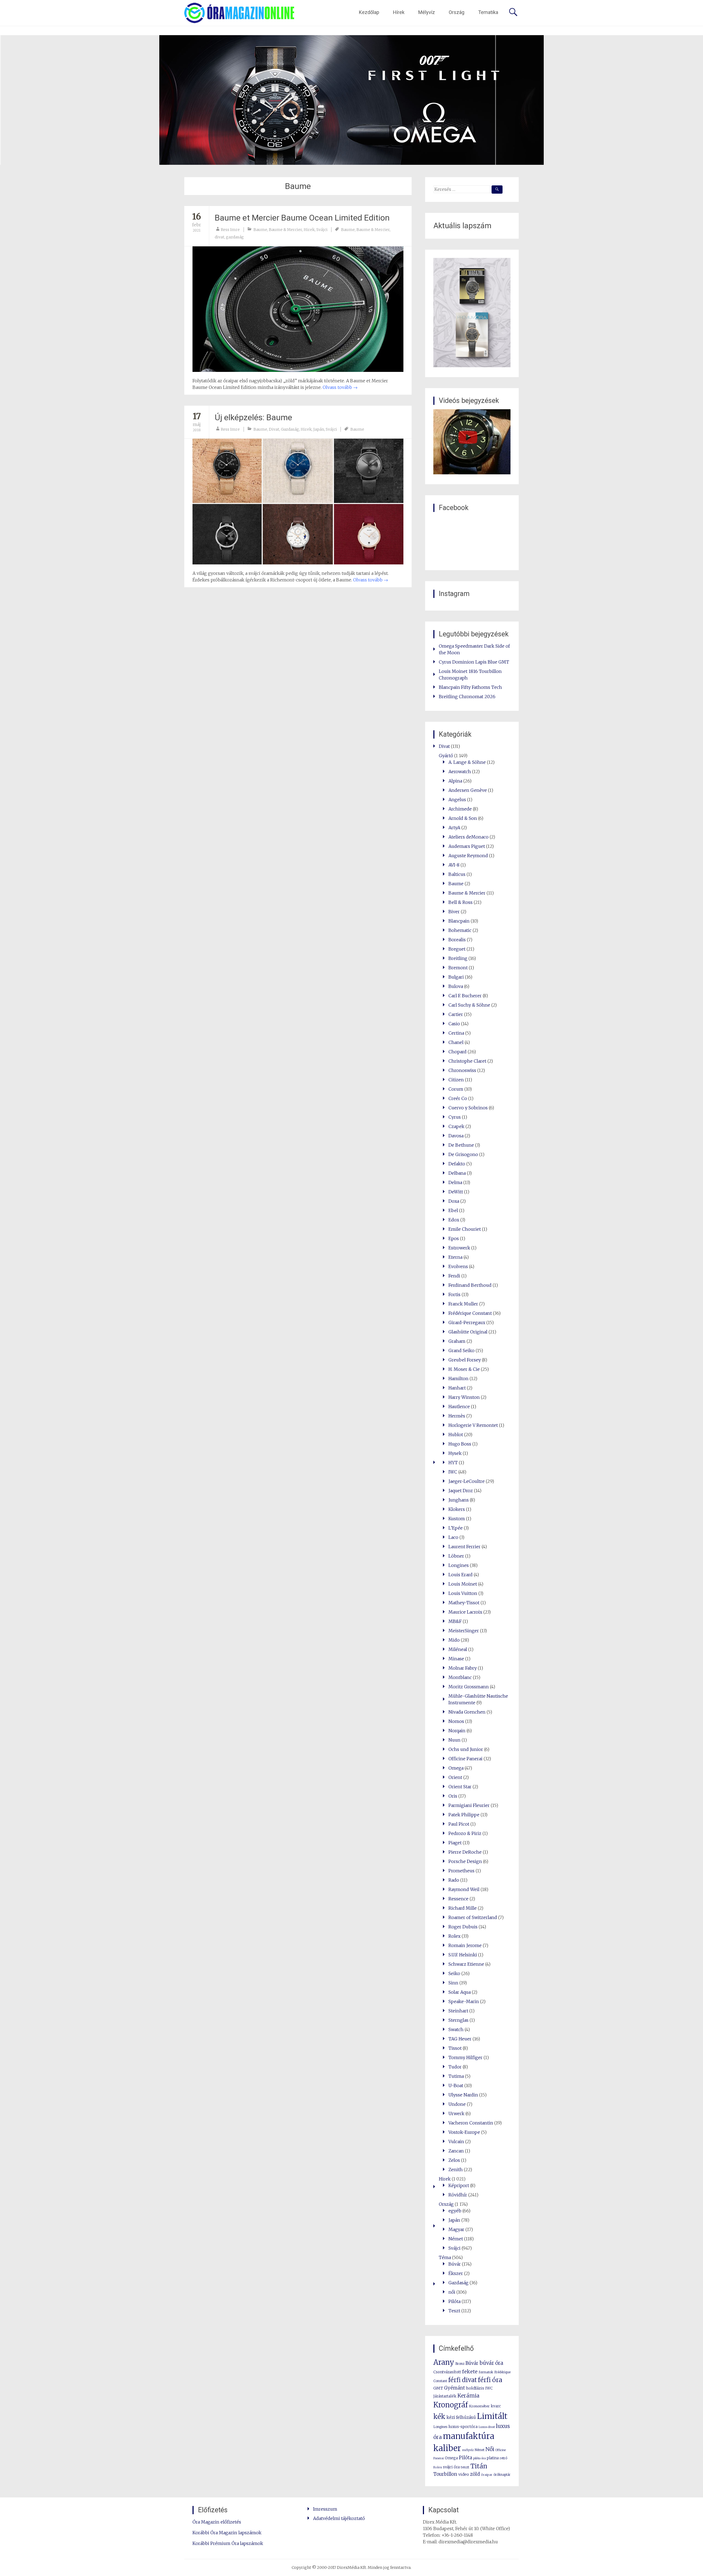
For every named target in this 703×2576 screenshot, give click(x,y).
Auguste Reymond (468, 856)
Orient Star (460, 1787)
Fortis (454, 1294)
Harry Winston (464, 1397)
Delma (455, 1182)
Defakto (457, 1164)
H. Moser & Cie (464, 1369)
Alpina (455, 781)
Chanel (456, 1042)
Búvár (455, 2264)
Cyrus (455, 1117)
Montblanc (460, 1677)
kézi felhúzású (461, 2417)
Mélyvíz (427, 12)
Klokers (457, 1509)
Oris (453, 1796)
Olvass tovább (340, 387)
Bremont (458, 968)
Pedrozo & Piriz (465, 1833)
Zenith (456, 2170)
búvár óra (491, 2363)
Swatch (456, 2029)
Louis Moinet (463, 1584)
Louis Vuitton (463, 1593)
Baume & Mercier (285, 230)
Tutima (456, 2076)
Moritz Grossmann (469, 1687)
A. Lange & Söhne (467, 762)
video (464, 2474)
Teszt (454, 2311)
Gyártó (446, 756)
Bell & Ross (461, 902)
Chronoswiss (462, 1070)
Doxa (454, 1201)
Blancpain (459, 921)
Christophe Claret (467, 1061)
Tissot (455, 2048)
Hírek (399, 12)
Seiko (454, 1973)
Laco (453, 1537)
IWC (453, 1472)
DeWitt (456, 1192)
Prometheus (461, 1871)
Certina (456, 1033)
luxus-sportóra (463, 2427)
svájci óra (451, 2467)
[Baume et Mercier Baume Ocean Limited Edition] (298, 309)
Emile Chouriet (465, 1229)
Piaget (455, 1843)
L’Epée (456, 1528)
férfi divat (462, 2380)
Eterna (455, 1257)
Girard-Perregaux (467, 1322)
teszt (465, 2467)
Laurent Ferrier (465, 1547)
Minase (456, 1659)
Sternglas (458, 2020)
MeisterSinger (464, 1631)
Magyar (456, 2229)
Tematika (488, 12)
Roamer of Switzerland (473, 1917)
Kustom (457, 1519)
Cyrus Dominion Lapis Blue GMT (474, 662)
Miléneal (458, 1649)
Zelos (454, 2160)
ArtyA (454, 828)
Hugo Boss (460, 1444)
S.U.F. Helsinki (463, 1955)
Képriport (459, 2185)
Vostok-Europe (464, 2132)
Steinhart (458, 2011)
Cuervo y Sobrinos (468, 1108)
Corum (456, 1089)
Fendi (454, 1276)
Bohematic (460, 930)
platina (493, 2458)
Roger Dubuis (463, 1927)
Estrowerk (459, 1248)
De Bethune (461, 1145)
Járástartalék (445, 2396)
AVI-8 (454, 865)
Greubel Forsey (465, 1360)
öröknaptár (502, 2475)
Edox (454, 1220)
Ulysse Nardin (463, 2095)
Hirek (309, 230)
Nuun (454, 1740)
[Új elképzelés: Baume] (298, 501)
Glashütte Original (468, 1332)
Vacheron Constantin (471, 2123)
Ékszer (456, 2273)
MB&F (455, 1621)
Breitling (458, 958)
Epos (454, 1238)
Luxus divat (487, 2427)
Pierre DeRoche (465, 1852)
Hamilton (458, 1378)
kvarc (496, 2406)
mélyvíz (468, 2450)
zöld (475, 2474)
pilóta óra (479, 2458)
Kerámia (468, 2396)
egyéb (455, 2211)
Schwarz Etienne (466, 1964)
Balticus (457, 874)
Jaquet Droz (461, 1491)
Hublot (456, 1435)
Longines (459, 1565)
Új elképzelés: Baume (253, 417)
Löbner (456, 1556)
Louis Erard (461, 1575)
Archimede (460, 809)
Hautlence (459, 1407)
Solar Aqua (460, 1992)
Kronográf (451, 2405)
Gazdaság (290, 429)
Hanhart (457, 1388)
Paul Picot (459, 1824)
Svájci (322, 230)
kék (439, 2417)
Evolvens (458, 1266)
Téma (445, 2257)
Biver (454, 912)
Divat (274, 429)
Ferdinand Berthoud (470, 1285)
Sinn (453, 1983)
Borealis (457, 940)
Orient (455, 1777)
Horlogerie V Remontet (473, 1425)
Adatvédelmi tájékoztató (339, 2518)
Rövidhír (458, 2195)
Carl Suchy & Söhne (469, 1005)
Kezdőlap (369, 12)
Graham (457, 1341)
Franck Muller (463, 1304)
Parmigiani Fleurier (469, 1805)
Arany (444, 2362)
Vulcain (456, 2141)
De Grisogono (463, 1154)
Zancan (456, 2151)
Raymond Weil (464, 1889)
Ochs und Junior (466, 1749)
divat (220, 237)
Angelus (457, 800)
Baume (260, 230)
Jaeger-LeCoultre (467, 1481)
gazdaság (235, 237)
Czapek (456, 1126)
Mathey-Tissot (464, 1603)
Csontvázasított (447, 2372)
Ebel (453, 1210)
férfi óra (490, 2380)
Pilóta (454, 2301)
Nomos (456, 1721)
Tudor (455, 2067)
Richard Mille (463, 1908)
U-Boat (456, 2085)
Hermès (457, 1416)
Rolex (454, 1936)
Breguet (457, 949)
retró (503, 2458)
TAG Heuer (460, 2039)
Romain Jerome (465, 1945)
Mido (454, 1640)
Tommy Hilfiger (465, 2057)
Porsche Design (465, 1861)
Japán (319, 429)
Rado (454, 1880)
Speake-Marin (464, 2001)
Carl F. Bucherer (465, 996)
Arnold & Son (463, 818)
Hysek (455, 1453)
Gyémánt (454, 2388)
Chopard (457, 1052)
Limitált (492, 2416)
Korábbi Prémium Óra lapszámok (228, 2543)
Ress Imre (230, 230)
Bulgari (456, 977)
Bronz (460, 2364)
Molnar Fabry (463, 1668)
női (452, 2292)
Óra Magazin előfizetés (217, 2522)
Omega (456, 1768)
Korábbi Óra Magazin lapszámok (227, 2533)
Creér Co (458, 1098)
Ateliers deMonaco (468, 837)
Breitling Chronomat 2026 (467, 697)
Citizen (456, 1080)
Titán (479, 2466)
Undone (457, 2104)
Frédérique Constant (470, 1313)
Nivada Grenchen (467, 1712)
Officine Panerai (465, 1759)
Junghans (459, 1500)
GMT (438, 2388)
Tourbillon (445, 2474)
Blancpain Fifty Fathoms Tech (470, 687)
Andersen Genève (468, 790)
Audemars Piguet (467, 846)
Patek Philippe (464, 1815)
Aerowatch (460, 772)
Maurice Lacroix (465, 1612)
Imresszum (325, 2509)
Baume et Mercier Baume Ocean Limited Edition (302, 218)
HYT (453, 1463)
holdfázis (475, 2388)
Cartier (456, 1014)
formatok (486, 2372)
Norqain (457, 1731)
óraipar (487, 2475)
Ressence (458, 1899)
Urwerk (456, 2113)
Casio (454, 1024)
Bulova (456, 986)
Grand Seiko (461, 1350)
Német (456, 2239)
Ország (457, 12)
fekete (470, 2372)
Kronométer (479, 2406)
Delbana (457, 1173)
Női (490, 2449)
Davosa (456, 1136)
